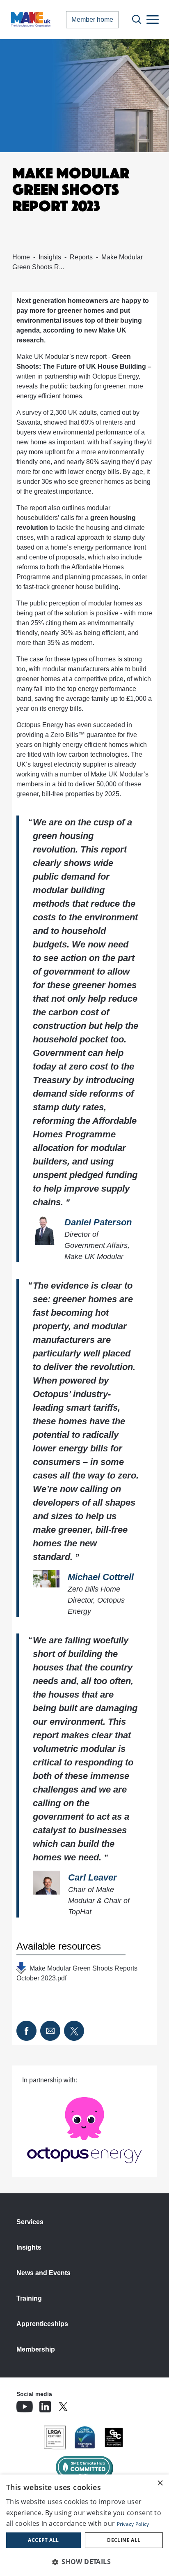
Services (30, 2222)
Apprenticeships (42, 2324)
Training (29, 2298)
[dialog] (84, 2525)
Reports (81, 257)
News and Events (43, 2273)
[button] (84, 2562)
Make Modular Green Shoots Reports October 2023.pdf (77, 1970)
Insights (50, 257)
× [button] (160, 2483)
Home (21, 257)
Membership (36, 2349)
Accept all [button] (43, 2540)
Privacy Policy (133, 2524)
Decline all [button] (124, 2540)
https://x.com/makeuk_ (86, 2404)
